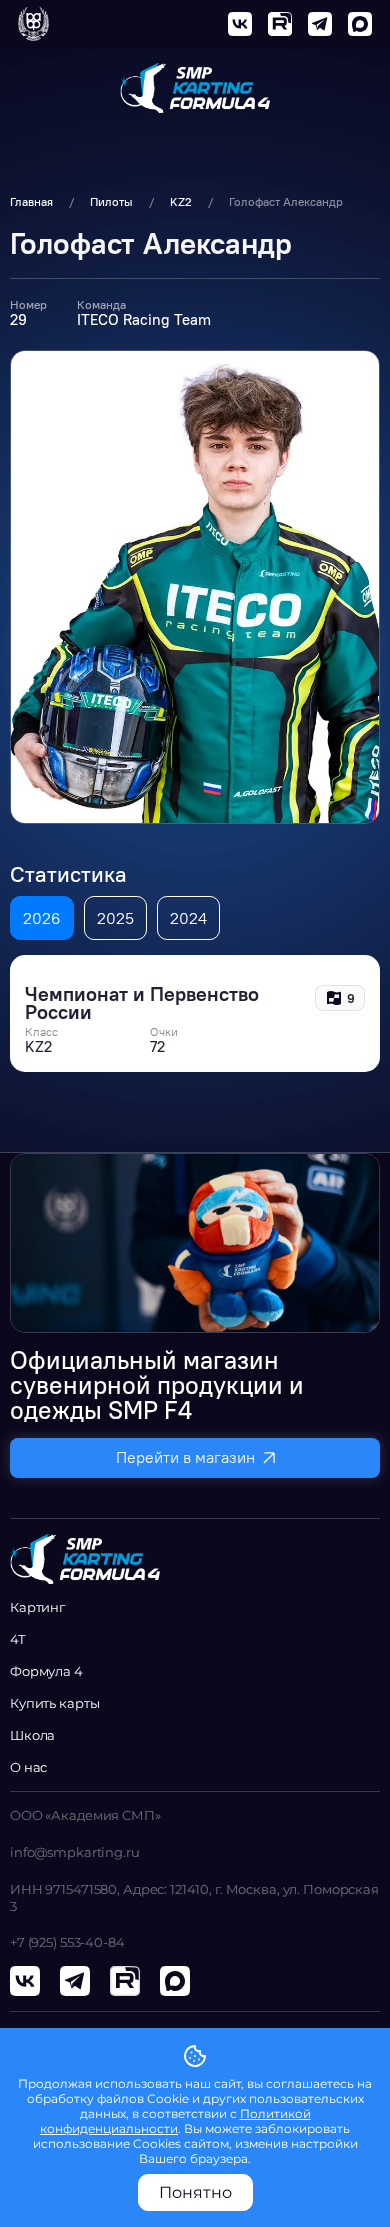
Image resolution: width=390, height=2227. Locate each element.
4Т (18, 1639)
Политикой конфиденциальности (175, 2121)
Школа (32, 1735)
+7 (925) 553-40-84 (67, 1942)
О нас (28, 1767)
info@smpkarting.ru (75, 1852)
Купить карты (54, 1703)
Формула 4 (46, 1671)
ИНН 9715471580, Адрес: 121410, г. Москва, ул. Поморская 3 (194, 1897)
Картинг (37, 1607)
